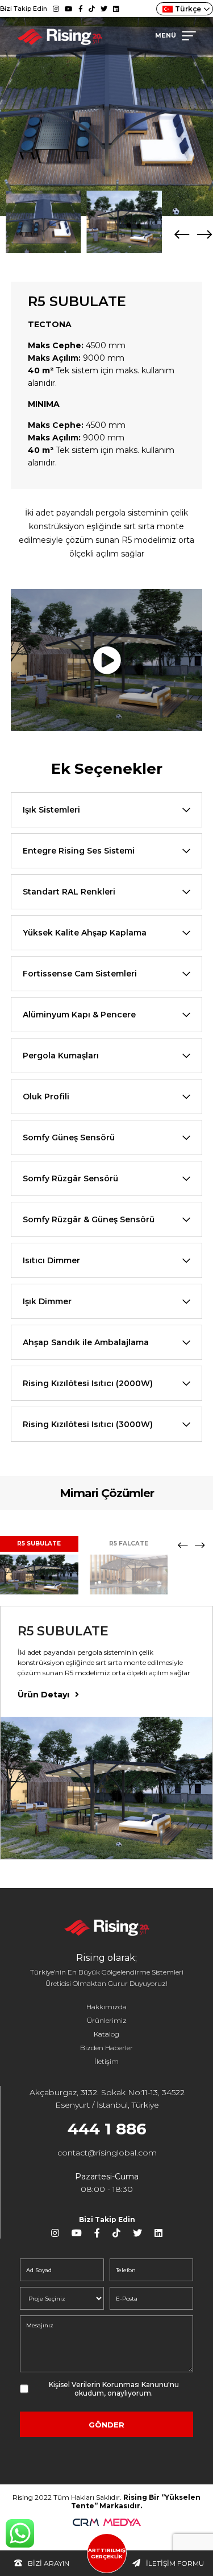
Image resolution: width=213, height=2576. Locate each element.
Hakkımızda (106, 2007)
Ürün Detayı (43, 1695)
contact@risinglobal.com (107, 2153)
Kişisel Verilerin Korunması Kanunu (108, 2385)
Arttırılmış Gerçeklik (107, 2553)
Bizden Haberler (106, 2048)
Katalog (106, 2034)
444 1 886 (107, 2129)
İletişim (106, 2061)
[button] (204, 234)
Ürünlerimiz (107, 2020)
